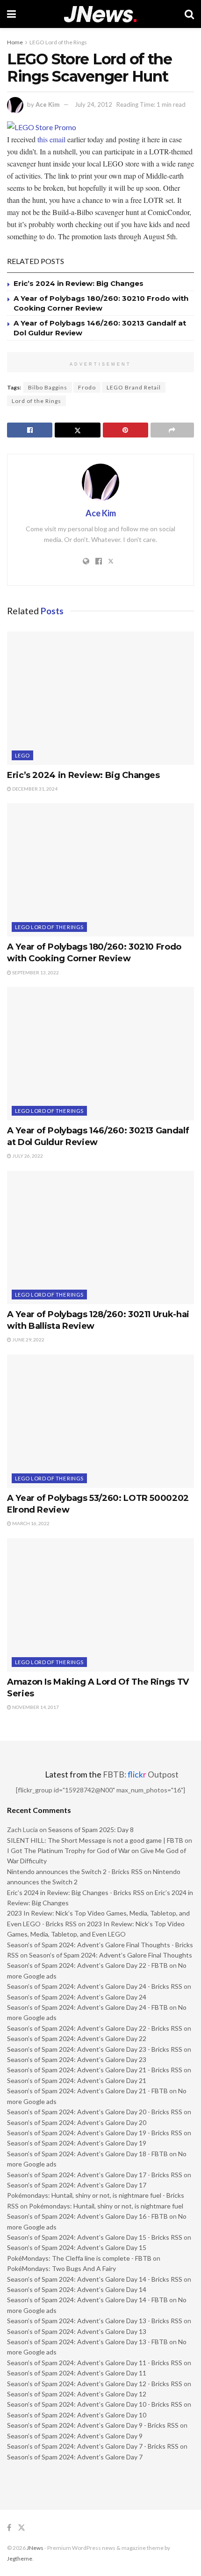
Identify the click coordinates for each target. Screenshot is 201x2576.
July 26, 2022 (27, 1156)
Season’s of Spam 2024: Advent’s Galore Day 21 (77, 2080)
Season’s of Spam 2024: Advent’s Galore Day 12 (77, 2394)
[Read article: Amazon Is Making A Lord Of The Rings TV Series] (100, 1605)
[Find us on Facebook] (9, 2528)
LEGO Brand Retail (134, 387)
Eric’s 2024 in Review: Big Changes (79, 283)
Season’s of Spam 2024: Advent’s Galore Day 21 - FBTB (87, 2091)
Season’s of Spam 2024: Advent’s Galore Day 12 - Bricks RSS (95, 2384)
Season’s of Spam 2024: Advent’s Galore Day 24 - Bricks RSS (95, 1986)
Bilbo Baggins (48, 387)
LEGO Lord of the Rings (58, 42)
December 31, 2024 (34, 789)
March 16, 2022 (30, 1523)
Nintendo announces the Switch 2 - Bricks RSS (75, 1871)
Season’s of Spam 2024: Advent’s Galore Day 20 (77, 2122)
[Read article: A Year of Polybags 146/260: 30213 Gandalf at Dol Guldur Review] (100, 1054)
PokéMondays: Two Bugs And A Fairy (61, 2268)
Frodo (87, 387)
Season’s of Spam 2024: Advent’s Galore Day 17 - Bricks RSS (95, 2175)
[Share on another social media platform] (172, 430)
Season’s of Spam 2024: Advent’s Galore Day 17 (77, 2185)
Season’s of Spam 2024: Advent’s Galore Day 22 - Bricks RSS (95, 2028)
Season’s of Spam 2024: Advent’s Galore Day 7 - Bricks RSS (93, 2446)
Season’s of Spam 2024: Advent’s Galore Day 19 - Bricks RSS (95, 2133)
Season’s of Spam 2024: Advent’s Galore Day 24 (77, 1997)
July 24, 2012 (93, 104)
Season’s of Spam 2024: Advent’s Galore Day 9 (75, 2436)
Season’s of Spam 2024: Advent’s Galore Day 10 (77, 2415)
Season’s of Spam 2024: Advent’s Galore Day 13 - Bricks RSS (95, 2321)
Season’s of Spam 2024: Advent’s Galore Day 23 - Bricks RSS (95, 2049)
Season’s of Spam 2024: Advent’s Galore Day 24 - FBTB (87, 2007)
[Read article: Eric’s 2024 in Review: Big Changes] (100, 698)
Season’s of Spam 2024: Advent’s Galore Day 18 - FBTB (87, 2154)
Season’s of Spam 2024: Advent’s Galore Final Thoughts (111, 1955)
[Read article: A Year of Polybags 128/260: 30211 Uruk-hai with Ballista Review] (100, 1237)
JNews (35, 2548)
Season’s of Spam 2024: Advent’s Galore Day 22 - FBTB (87, 1965)
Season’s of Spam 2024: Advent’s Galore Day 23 (77, 2059)
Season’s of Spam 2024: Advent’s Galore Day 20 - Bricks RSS (95, 2112)
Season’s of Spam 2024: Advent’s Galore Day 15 (77, 2247)
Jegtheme (20, 2559)
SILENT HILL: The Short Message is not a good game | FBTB (95, 1840)
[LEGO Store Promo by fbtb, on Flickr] (42, 126)
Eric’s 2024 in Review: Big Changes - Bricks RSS (76, 1892)
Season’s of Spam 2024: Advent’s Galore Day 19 (77, 2143)
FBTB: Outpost (141, 1774)
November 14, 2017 (35, 1707)
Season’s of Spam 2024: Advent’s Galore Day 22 (77, 2038)
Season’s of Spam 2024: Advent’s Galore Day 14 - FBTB (87, 2300)
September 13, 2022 (35, 972)
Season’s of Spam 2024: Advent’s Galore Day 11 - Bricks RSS (95, 2363)
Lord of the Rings (36, 401)
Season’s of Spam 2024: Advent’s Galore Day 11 (77, 2373)
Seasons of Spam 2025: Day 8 (91, 1830)
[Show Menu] (11, 14)
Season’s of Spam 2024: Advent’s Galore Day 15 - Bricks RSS (95, 2237)
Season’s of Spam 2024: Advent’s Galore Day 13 (77, 2331)
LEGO (22, 755)
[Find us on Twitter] (22, 2528)
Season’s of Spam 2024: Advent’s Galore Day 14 (77, 2289)
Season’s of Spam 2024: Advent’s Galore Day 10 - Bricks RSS (95, 2404)
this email (51, 139)
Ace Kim (47, 104)
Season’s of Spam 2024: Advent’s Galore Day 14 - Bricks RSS (95, 2279)
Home (15, 42)
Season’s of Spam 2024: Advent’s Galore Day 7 (75, 2457)
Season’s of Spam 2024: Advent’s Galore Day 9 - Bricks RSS (93, 2425)
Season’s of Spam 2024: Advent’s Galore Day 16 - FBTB (87, 2216)
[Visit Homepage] (100, 14)
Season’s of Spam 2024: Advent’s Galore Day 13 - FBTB (87, 2342)
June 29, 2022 (28, 1340)
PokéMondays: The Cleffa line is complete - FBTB (79, 2258)
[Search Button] (189, 14)
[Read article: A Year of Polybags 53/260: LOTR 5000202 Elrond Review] (100, 1421)
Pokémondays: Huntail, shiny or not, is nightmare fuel (106, 2206)
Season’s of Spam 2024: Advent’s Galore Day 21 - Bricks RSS (95, 2070)
